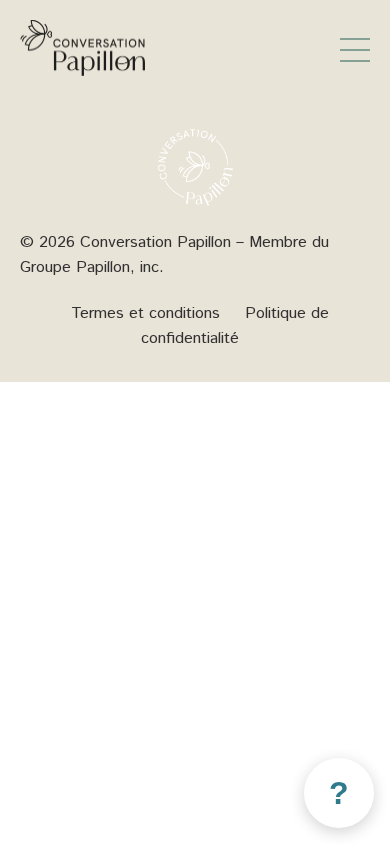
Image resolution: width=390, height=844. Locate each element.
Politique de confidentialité (235, 326)
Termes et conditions (145, 313)
